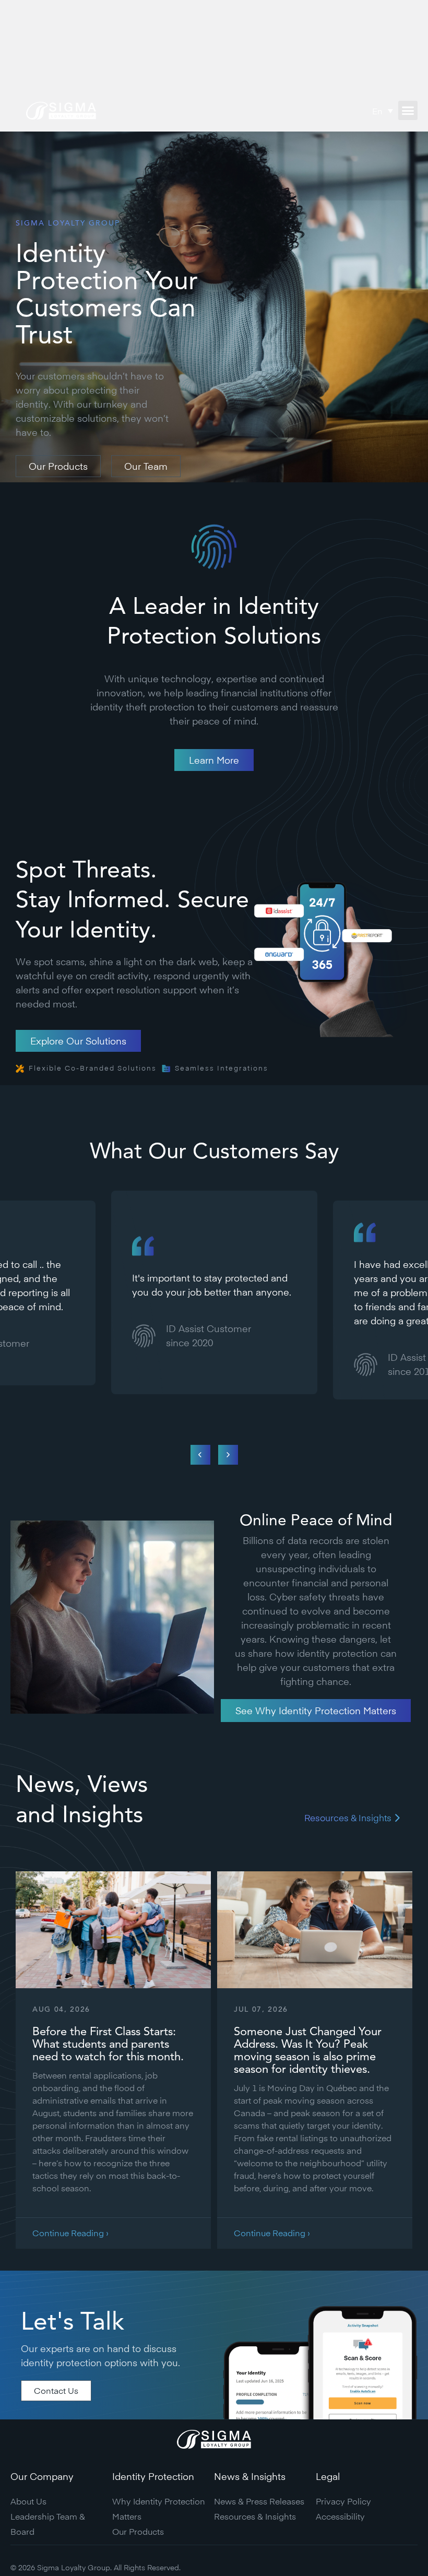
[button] (408, 111)
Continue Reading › (70, 2233)
